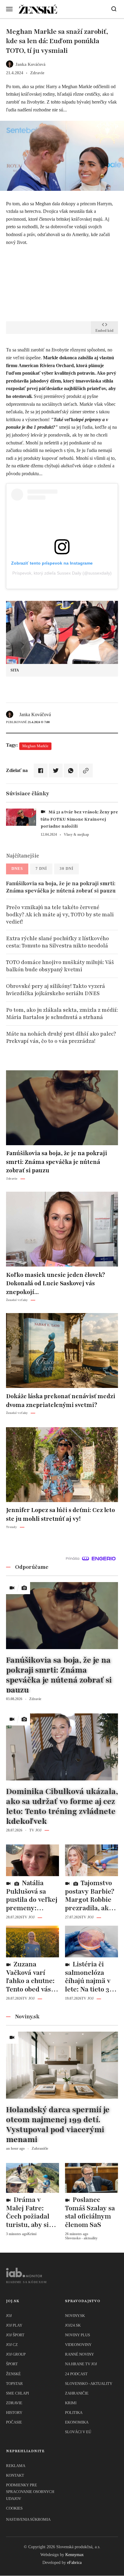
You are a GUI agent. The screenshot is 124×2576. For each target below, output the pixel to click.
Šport (12, 2364)
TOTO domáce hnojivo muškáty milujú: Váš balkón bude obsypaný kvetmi (60, 966)
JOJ (9, 2316)
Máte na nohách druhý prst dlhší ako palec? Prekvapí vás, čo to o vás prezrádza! (61, 1037)
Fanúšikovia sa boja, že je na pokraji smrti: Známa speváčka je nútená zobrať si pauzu (61, 887)
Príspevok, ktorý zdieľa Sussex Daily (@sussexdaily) (62, 573)
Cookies (14, 2508)
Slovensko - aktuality (89, 2384)
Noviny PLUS (77, 2335)
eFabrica (74, 2563)
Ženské (13, 2374)
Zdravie (14, 2403)
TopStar (14, 2384)
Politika (74, 2413)
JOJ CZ (12, 2345)
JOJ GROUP (16, 2354)
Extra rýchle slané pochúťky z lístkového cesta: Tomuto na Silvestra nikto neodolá (57, 942)
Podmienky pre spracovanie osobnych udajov (30, 2492)
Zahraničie (77, 2393)
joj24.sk (73, 2325)
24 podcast (76, 2374)
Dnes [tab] (17, 868)
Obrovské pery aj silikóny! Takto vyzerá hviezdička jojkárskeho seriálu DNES (56, 990)
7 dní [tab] (41, 868)
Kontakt (15, 2475)
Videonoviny (78, 2345)
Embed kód (104, 331)
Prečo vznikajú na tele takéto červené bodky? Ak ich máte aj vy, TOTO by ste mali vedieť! (60, 915)
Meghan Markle (35, 746)
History (14, 2413)
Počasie (14, 2422)
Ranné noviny (79, 2354)
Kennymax (74, 2555)
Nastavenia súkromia (28, 2519)
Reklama (16, 2466)
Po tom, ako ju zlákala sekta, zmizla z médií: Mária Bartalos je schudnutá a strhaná (62, 1014)
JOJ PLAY (14, 2325)
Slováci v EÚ (78, 2432)
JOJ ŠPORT (15, 2335)
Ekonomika (77, 2422)
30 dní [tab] (67, 868)
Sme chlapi (17, 2393)
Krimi (71, 2403)
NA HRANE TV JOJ (81, 2364)
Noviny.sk (75, 2316)
